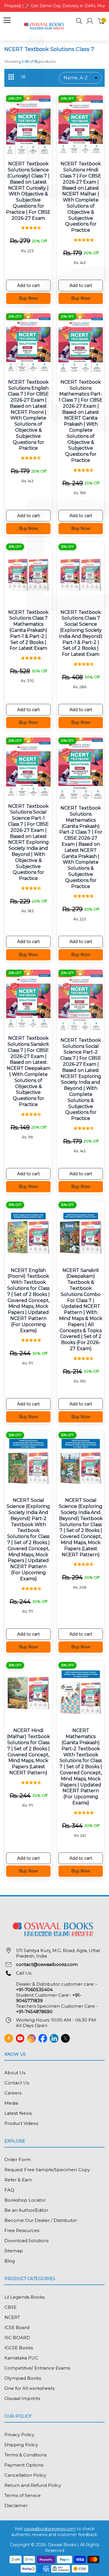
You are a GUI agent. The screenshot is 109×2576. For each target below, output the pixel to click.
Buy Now (28, 298)
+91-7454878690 (34, 2012)
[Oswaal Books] (45, 26)
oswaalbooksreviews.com (50, 2529)
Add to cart (28, 285)
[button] (79, 22)
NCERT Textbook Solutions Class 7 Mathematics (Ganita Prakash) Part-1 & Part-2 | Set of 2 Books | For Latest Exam (28, 630)
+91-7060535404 (34, 1990)
